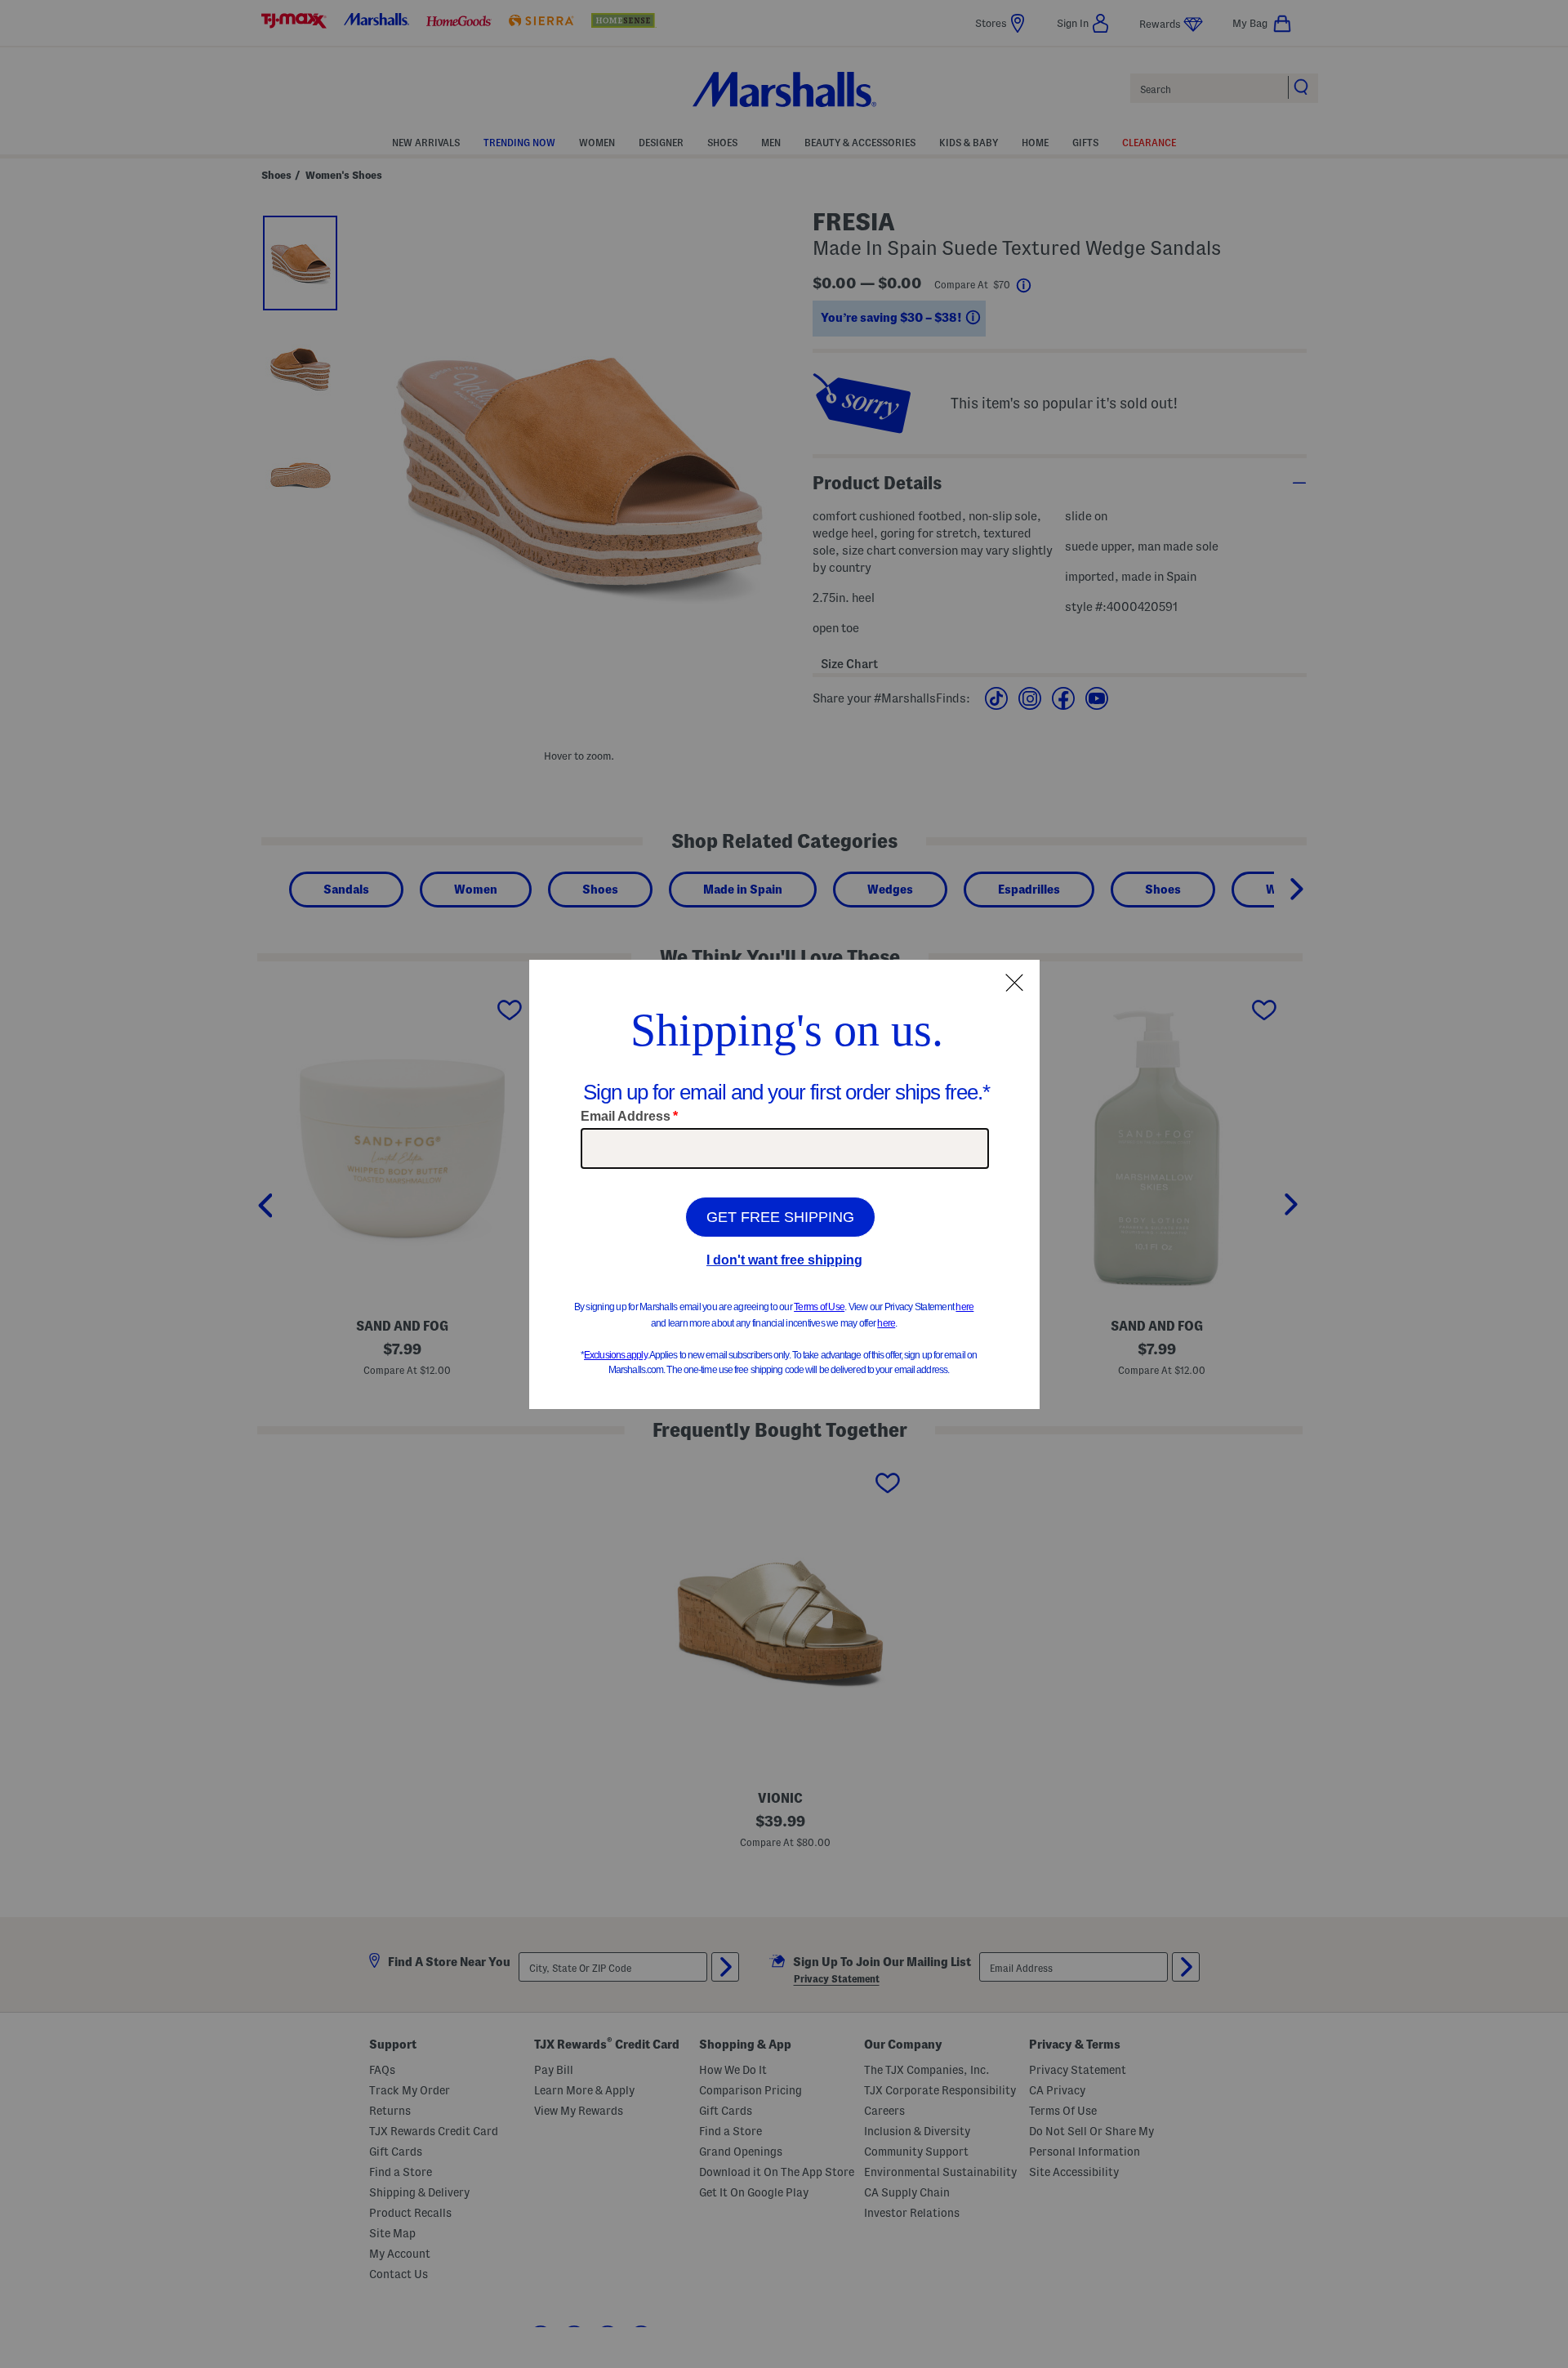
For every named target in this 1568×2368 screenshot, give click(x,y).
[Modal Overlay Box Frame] (784, 1184)
